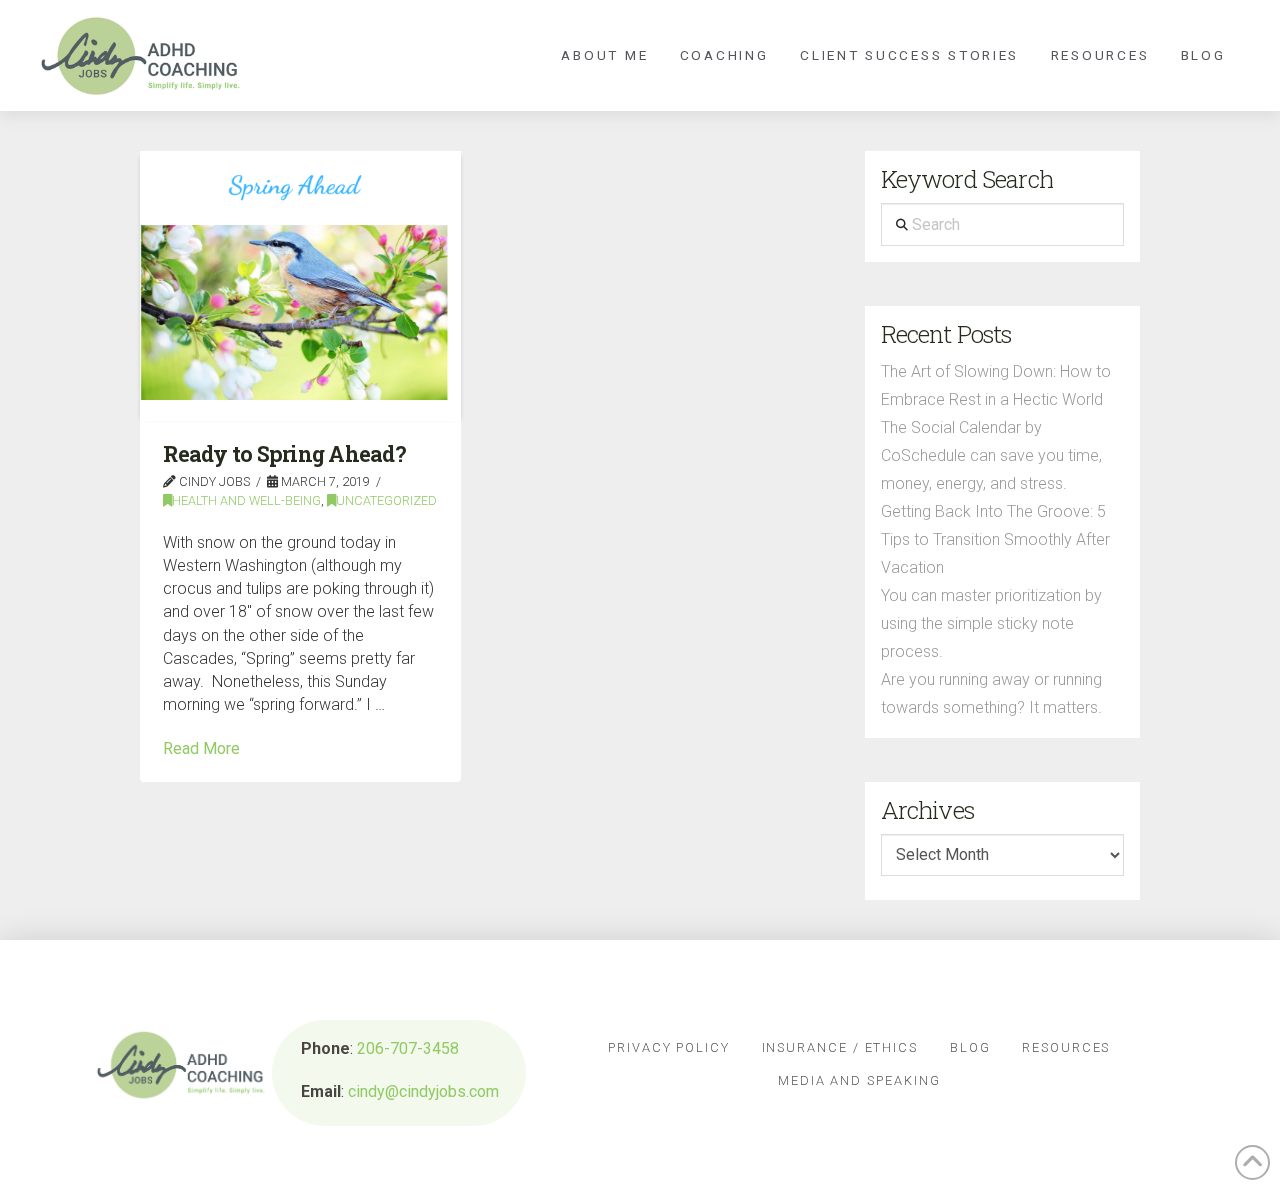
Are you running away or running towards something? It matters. (991, 693)
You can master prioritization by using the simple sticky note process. (991, 623)
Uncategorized (386, 500)
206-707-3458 (408, 1048)
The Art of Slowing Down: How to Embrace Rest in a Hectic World (996, 385)
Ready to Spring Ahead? (284, 454)
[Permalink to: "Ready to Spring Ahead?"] (300, 285)
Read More (201, 748)
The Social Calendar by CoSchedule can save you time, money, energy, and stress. (991, 455)
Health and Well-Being (246, 500)
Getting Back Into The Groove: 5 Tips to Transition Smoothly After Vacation (995, 539)
